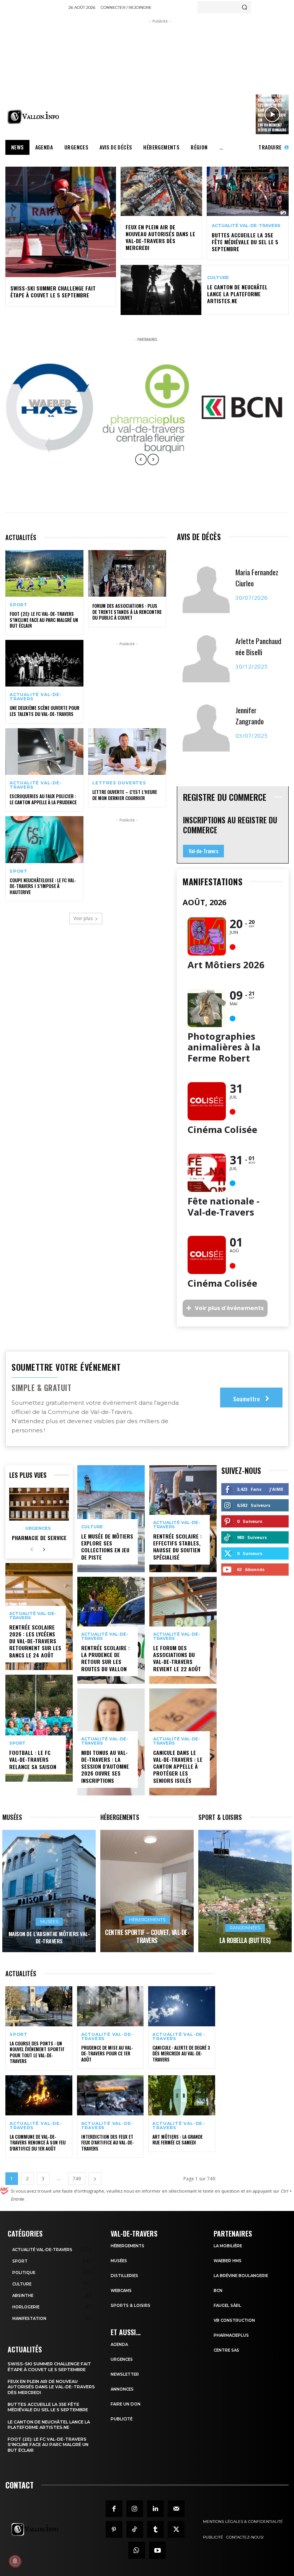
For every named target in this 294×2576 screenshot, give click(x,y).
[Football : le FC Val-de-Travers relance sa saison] (39, 1728)
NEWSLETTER (125, 2374)
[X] (176, 2529)
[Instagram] (135, 2509)
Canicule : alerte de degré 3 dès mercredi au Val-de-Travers (181, 2053)
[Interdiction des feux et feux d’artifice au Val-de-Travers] (110, 2095)
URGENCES (122, 2359)
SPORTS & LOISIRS (131, 2306)
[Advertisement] (181, 79)
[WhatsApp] (137, 2550)
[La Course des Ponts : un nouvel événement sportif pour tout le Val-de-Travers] (39, 2006)
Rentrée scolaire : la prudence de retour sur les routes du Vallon (105, 1658)
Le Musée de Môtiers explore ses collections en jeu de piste (107, 1547)
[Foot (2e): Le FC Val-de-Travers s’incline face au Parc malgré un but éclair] (44, 573)
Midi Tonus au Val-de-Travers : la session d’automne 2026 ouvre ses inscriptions (105, 1766)
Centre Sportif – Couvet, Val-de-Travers (147, 1936)
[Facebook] (114, 2509)
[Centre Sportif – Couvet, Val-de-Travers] (147, 1891)
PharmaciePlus (231, 2335)
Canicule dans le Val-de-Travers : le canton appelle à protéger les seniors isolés (178, 1766)
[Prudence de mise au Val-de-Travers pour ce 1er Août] (110, 2006)
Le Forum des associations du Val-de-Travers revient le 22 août (177, 1658)
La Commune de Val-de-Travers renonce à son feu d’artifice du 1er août (38, 2143)
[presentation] (141, 465)
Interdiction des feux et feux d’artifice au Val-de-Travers (108, 2143)
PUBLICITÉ (122, 2419)
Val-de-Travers (203, 851)
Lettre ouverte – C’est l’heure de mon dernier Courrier (125, 795)
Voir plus (83, 918)
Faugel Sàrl (227, 2306)
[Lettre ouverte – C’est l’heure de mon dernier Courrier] (127, 752)
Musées (49, 1922)
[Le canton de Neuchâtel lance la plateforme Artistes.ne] (161, 290)
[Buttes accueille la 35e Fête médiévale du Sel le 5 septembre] (248, 191)
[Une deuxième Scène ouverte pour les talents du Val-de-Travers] (44, 663)
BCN (218, 2291)
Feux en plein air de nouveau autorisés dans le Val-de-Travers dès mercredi (160, 237)
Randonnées (245, 1928)
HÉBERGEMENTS (127, 2246)
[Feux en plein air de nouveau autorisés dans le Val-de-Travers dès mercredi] (162, 191)
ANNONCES (122, 2389)
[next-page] (44, 1550)
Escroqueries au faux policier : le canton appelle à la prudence (43, 799)
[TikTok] (135, 2529)
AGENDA (119, 2345)
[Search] (244, 7)
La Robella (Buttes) (245, 1940)
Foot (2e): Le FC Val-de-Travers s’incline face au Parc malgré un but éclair (44, 620)
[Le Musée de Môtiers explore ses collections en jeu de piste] (111, 1519)
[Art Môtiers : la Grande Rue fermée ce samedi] (182, 2095)
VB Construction (234, 2320)
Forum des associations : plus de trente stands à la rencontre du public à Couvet (127, 612)
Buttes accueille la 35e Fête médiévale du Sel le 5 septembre (245, 242)
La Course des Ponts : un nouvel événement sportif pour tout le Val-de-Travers (37, 2052)
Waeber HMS (228, 2261)
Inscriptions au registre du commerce (230, 825)
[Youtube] (157, 2550)
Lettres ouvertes (119, 783)
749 (77, 2179)
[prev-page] (32, 1550)
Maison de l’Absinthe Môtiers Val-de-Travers (49, 1937)
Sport (19, 605)
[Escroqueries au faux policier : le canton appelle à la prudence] (44, 752)
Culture (218, 278)
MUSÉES (119, 2261)
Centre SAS (226, 2350)
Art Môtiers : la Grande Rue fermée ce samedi (177, 2140)
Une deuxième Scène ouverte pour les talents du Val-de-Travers (44, 711)
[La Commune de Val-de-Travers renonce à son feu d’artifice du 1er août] (39, 2095)
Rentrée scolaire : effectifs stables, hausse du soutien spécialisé (177, 1547)
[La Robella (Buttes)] (245, 1891)
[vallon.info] (35, 117)
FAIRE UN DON (126, 2404)
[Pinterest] (114, 2529)
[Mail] (176, 2509)
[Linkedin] (155, 2509)
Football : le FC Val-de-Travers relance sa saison (33, 1759)
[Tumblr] (155, 2529)
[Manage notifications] (15, 2561)
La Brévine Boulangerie (241, 2276)
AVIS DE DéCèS (199, 537)
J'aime (276, 1489)
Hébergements (147, 1920)
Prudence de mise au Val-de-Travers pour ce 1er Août (107, 2053)
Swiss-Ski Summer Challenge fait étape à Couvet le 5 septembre (53, 291)
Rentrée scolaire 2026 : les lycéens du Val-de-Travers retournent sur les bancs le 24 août (35, 1641)
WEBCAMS (121, 2291)
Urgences (38, 1528)
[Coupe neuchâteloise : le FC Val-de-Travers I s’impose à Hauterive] (44, 839)
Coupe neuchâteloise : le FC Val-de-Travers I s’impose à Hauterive (43, 886)
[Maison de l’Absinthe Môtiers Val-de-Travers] (49, 1891)
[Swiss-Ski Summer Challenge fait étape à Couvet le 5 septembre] (61, 222)
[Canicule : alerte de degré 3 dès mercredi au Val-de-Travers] (182, 2006)
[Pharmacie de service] (39, 1504)
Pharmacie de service (39, 1538)
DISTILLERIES (124, 2276)
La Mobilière (228, 2246)
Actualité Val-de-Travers (246, 226)
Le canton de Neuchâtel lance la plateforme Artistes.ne (237, 294)
